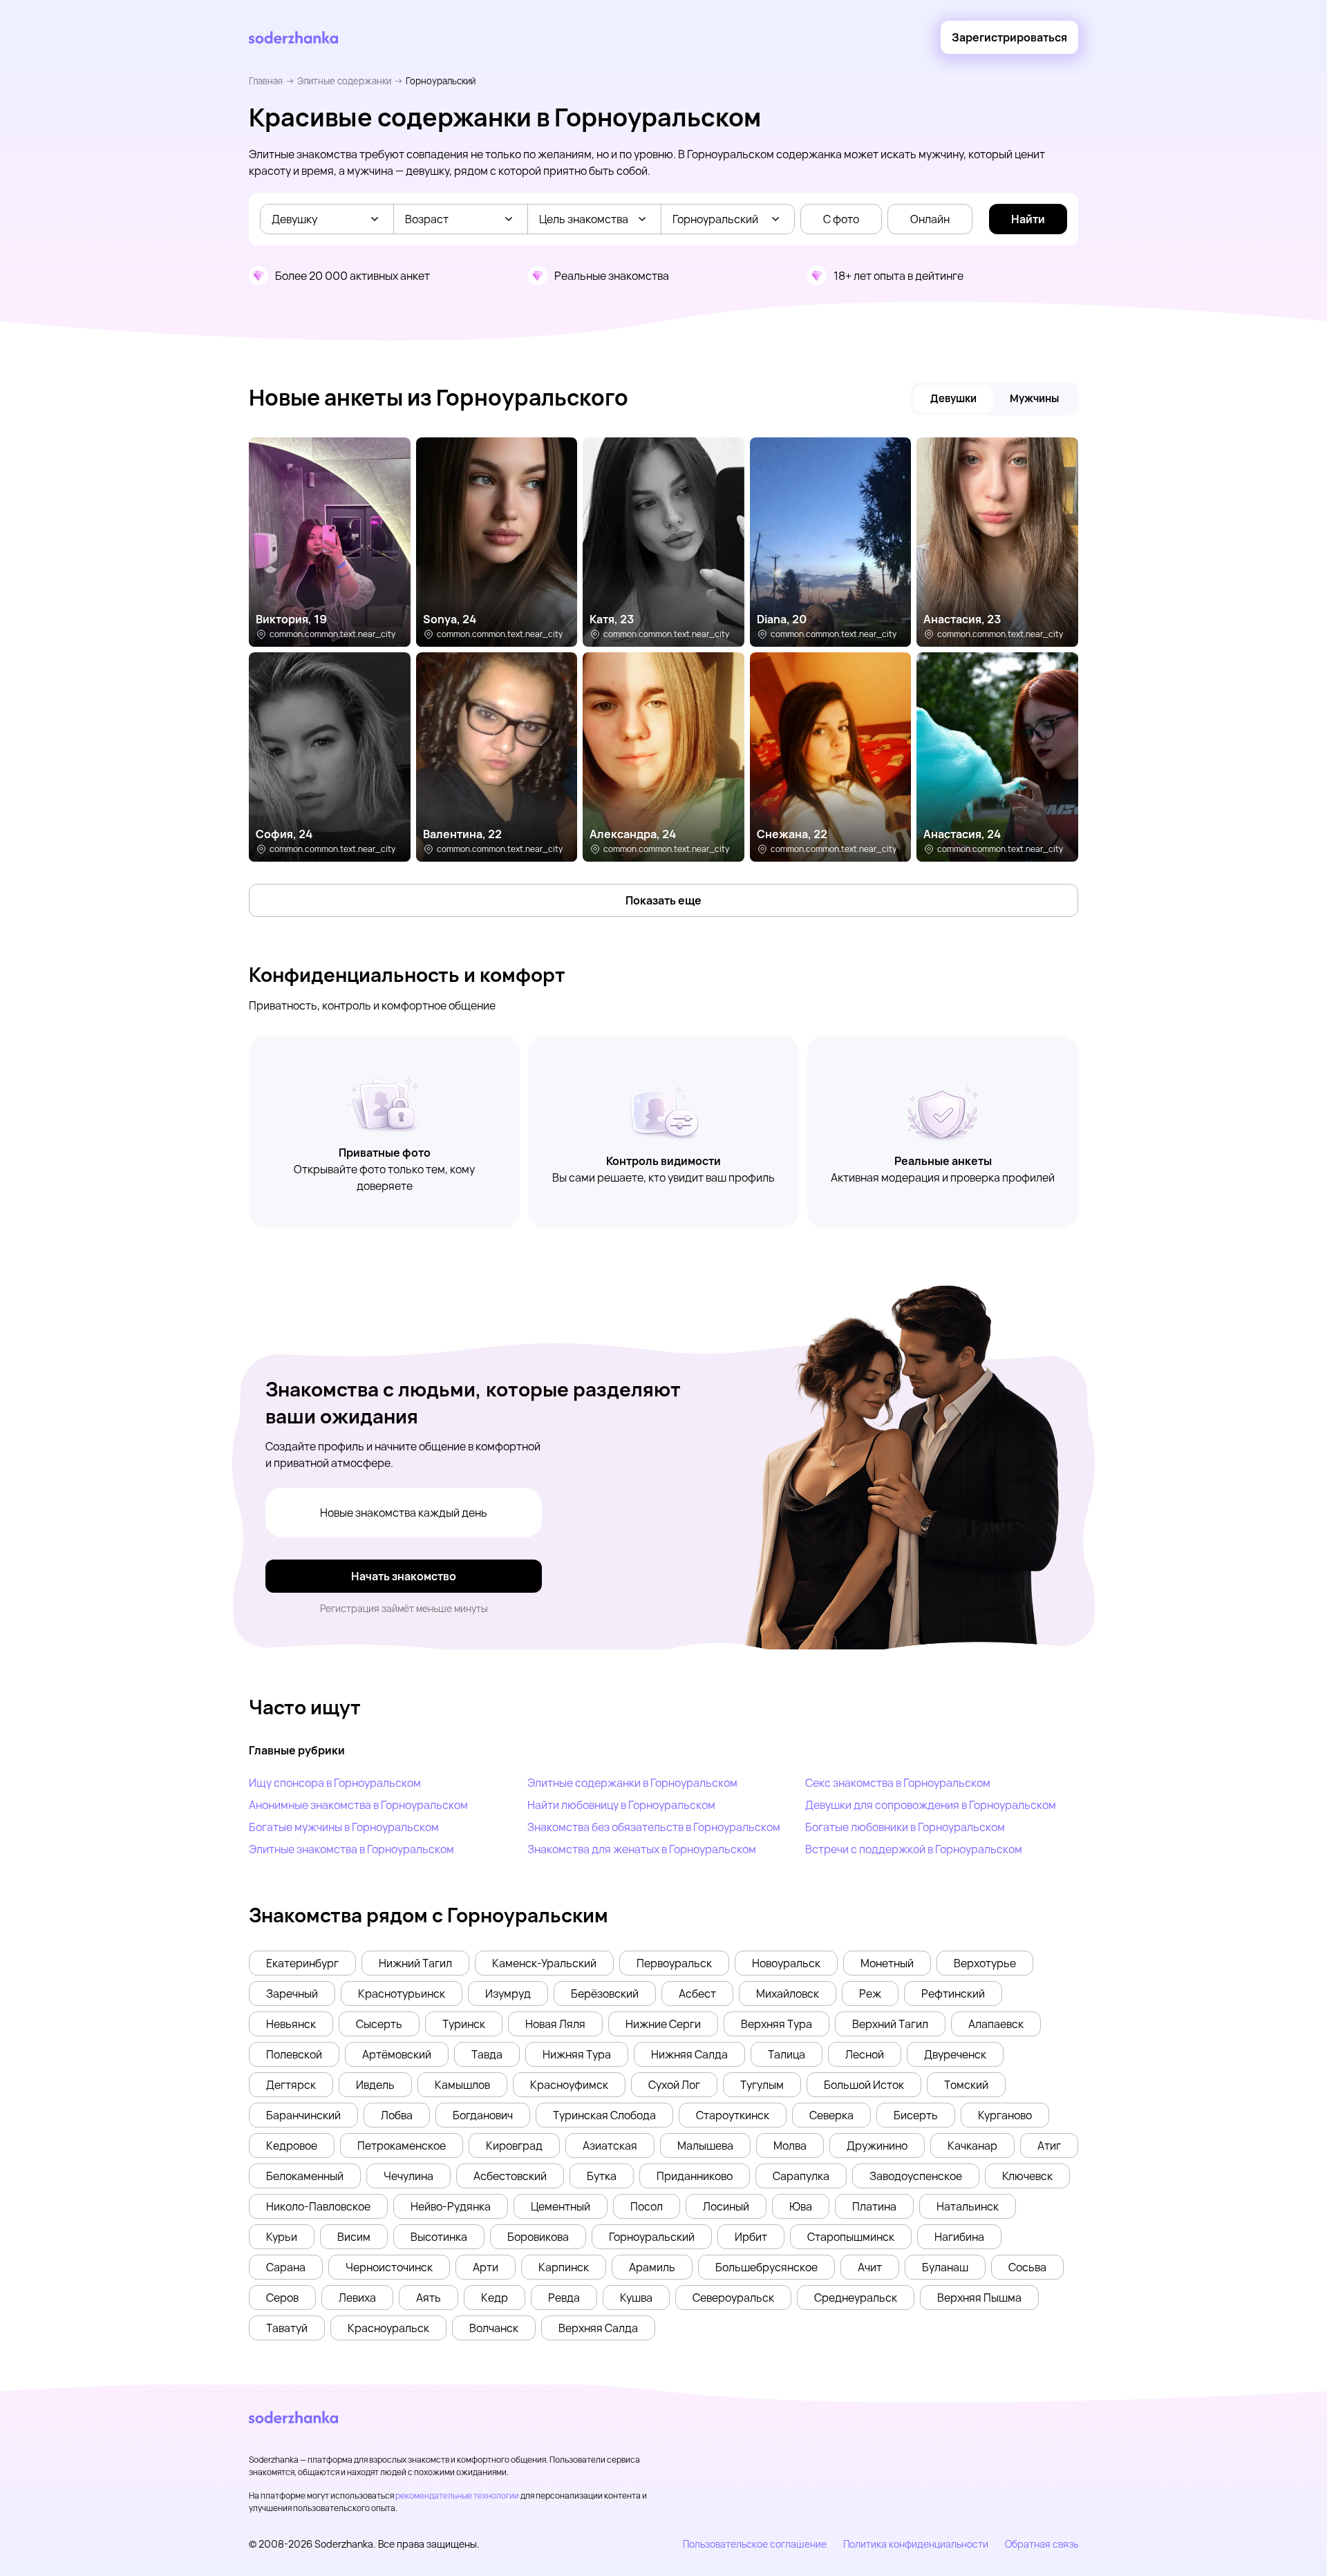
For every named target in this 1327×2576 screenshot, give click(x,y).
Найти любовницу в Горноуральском (621, 1805)
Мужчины (1034, 398)
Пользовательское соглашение (755, 2544)
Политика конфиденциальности (916, 2544)
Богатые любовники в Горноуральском (905, 1827)
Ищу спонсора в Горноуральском (335, 1783)
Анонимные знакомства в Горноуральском (358, 1805)
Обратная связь (1042, 2544)
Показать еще (663, 900)
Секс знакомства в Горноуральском (898, 1783)
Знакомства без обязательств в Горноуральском (654, 1827)
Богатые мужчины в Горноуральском (344, 1827)
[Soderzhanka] (293, 38)
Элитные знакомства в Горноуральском (351, 1849)
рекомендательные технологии (457, 2495)
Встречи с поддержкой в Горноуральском (914, 1849)
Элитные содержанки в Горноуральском (632, 1783)
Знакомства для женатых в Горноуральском (642, 1849)
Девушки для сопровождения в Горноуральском (931, 1805)
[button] (302, 1963)
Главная (266, 81)
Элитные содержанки (344, 81)
